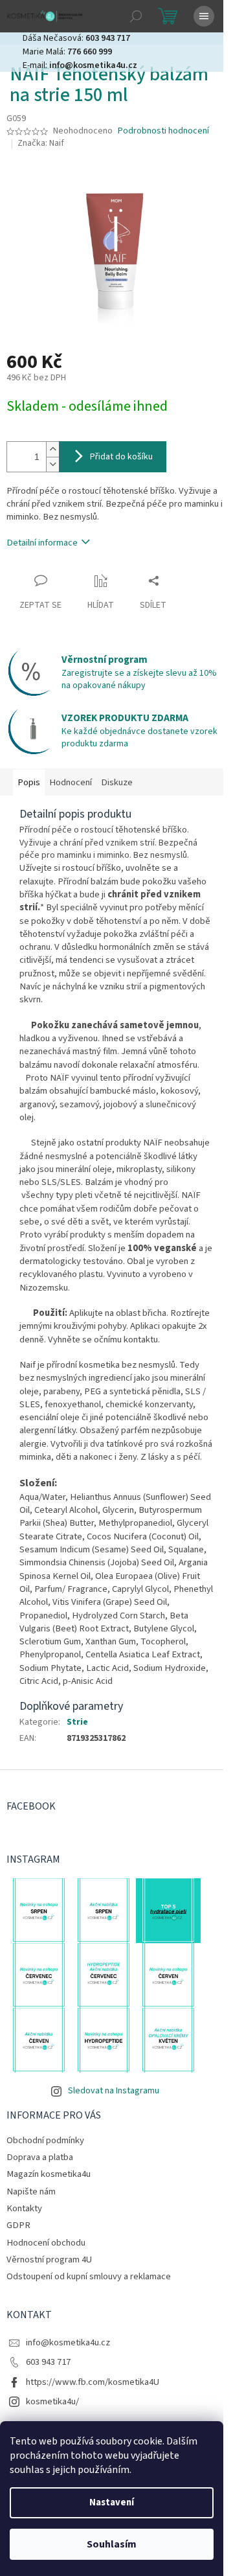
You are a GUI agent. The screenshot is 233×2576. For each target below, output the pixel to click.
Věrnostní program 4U (49, 2260)
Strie (77, 1722)
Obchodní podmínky (45, 2140)
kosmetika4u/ (52, 2401)
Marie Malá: (67, 52)
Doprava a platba (40, 2157)
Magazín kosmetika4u (49, 2174)
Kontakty (24, 2208)
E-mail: (80, 65)
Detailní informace (42, 543)
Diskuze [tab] (117, 782)
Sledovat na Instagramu (114, 2091)
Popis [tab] (29, 782)
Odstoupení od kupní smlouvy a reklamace (89, 2276)
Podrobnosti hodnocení (163, 131)
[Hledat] (136, 16)
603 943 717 (48, 2362)
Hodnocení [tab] (71, 782)
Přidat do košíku (121, 457)
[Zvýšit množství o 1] (52, 449)
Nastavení (112, 2502)
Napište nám (31, 2191)
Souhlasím (112, 2544)
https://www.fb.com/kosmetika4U (93, 2382)
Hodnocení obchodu (46, 2243)
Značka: (41, 143)
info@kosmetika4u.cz (68, 2342)
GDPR (18, 2225)
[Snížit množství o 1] (52, 464)
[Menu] (204, 16)
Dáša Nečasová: (76, 38)
